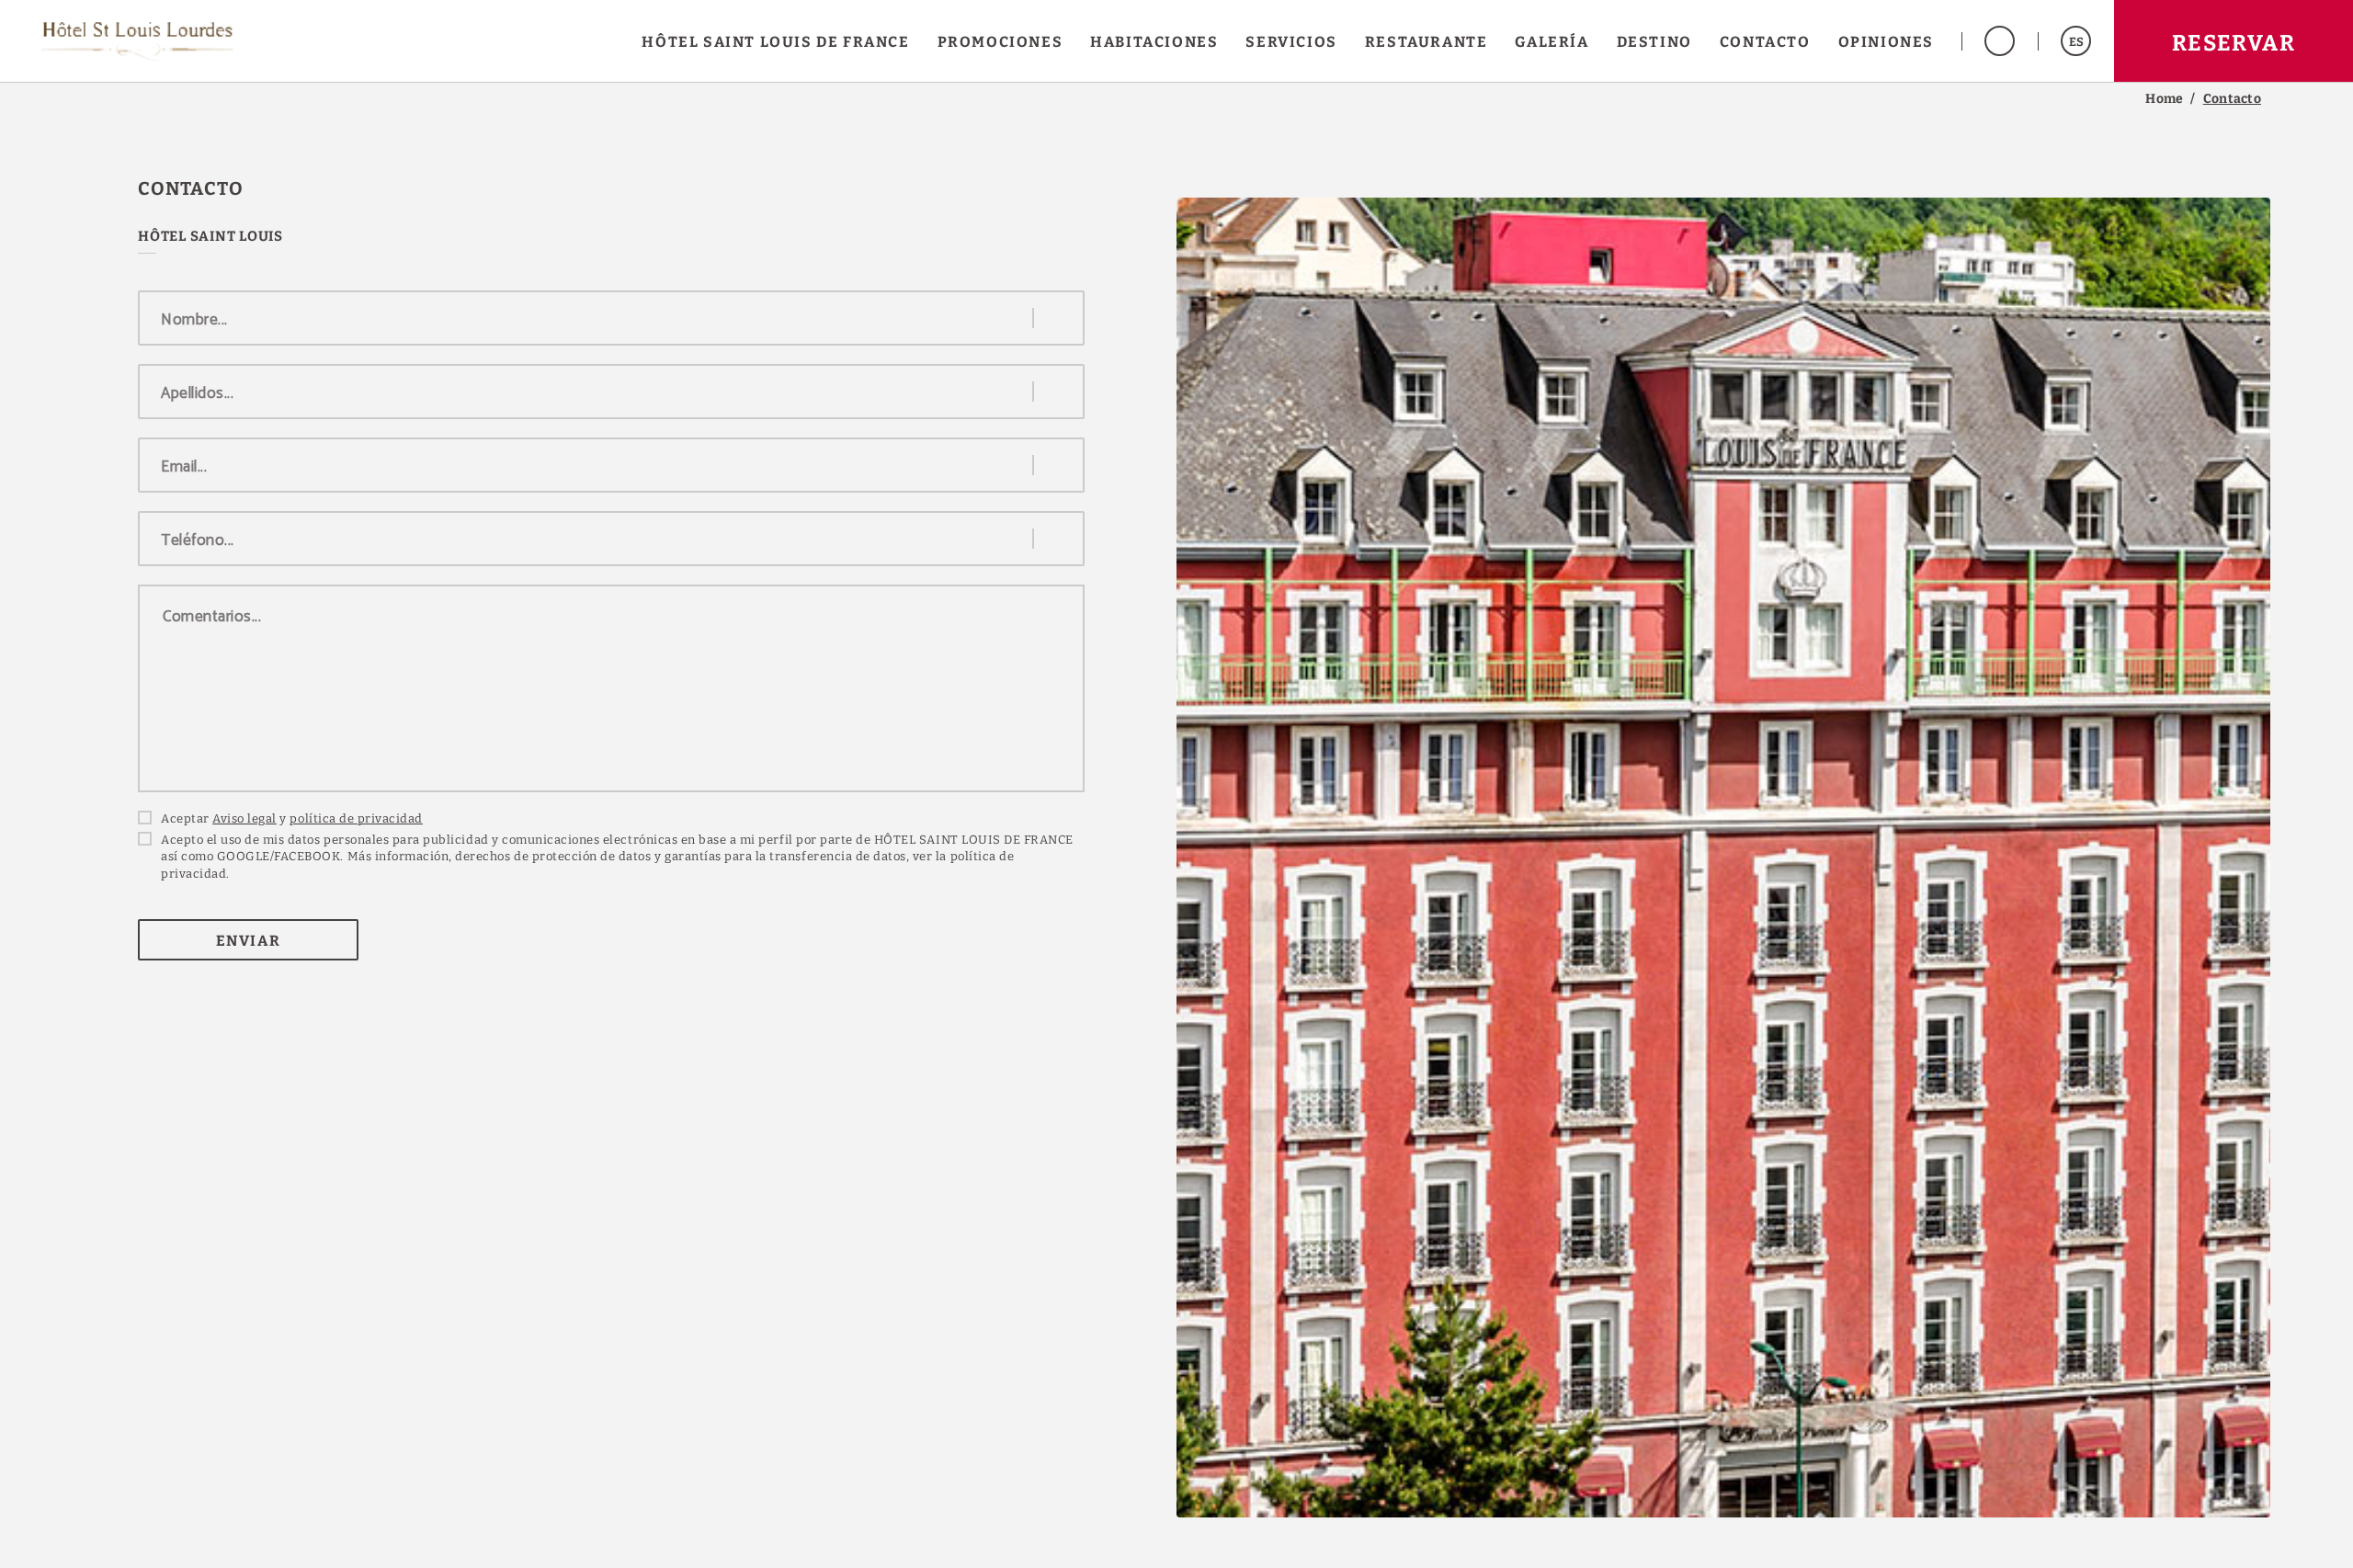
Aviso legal (244, 818)
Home (2164, 99)
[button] (2076, 41)
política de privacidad (356, 818)
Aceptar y (292, 818)
